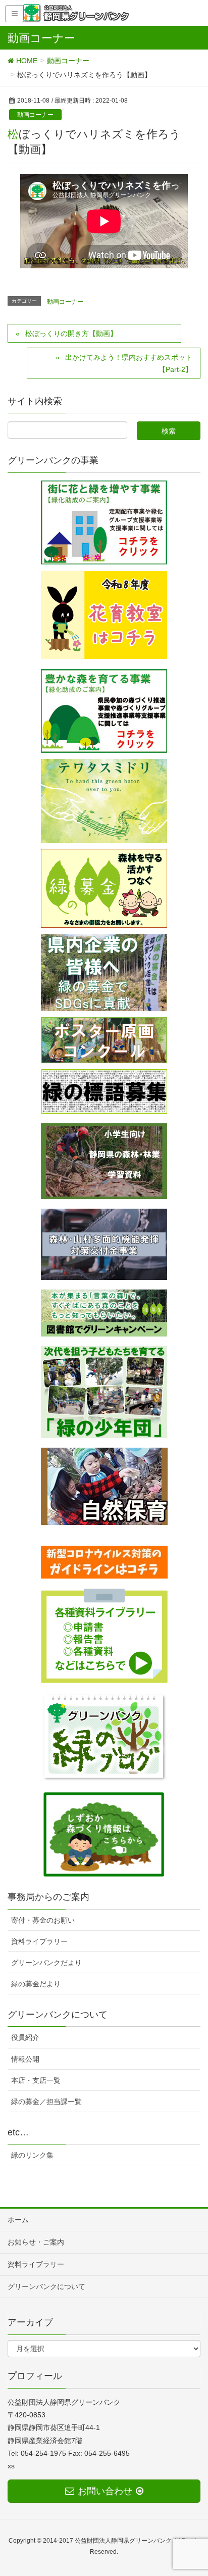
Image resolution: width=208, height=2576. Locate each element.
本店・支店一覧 (36, 2080)
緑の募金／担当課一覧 (46, 2102)
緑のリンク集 (32, 2155)
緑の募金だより (36, 1984)
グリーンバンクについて (46, 2286)
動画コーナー (35, 115)
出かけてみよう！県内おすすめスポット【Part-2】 (129, 363)
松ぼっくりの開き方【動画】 (71, 333)
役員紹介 (25, 2037)
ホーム (18, 2220)
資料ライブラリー (39, 1941)
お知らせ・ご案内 (36, 2242)
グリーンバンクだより (46, 1963)
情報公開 (25, 2059)
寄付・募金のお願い (43, 1920)
